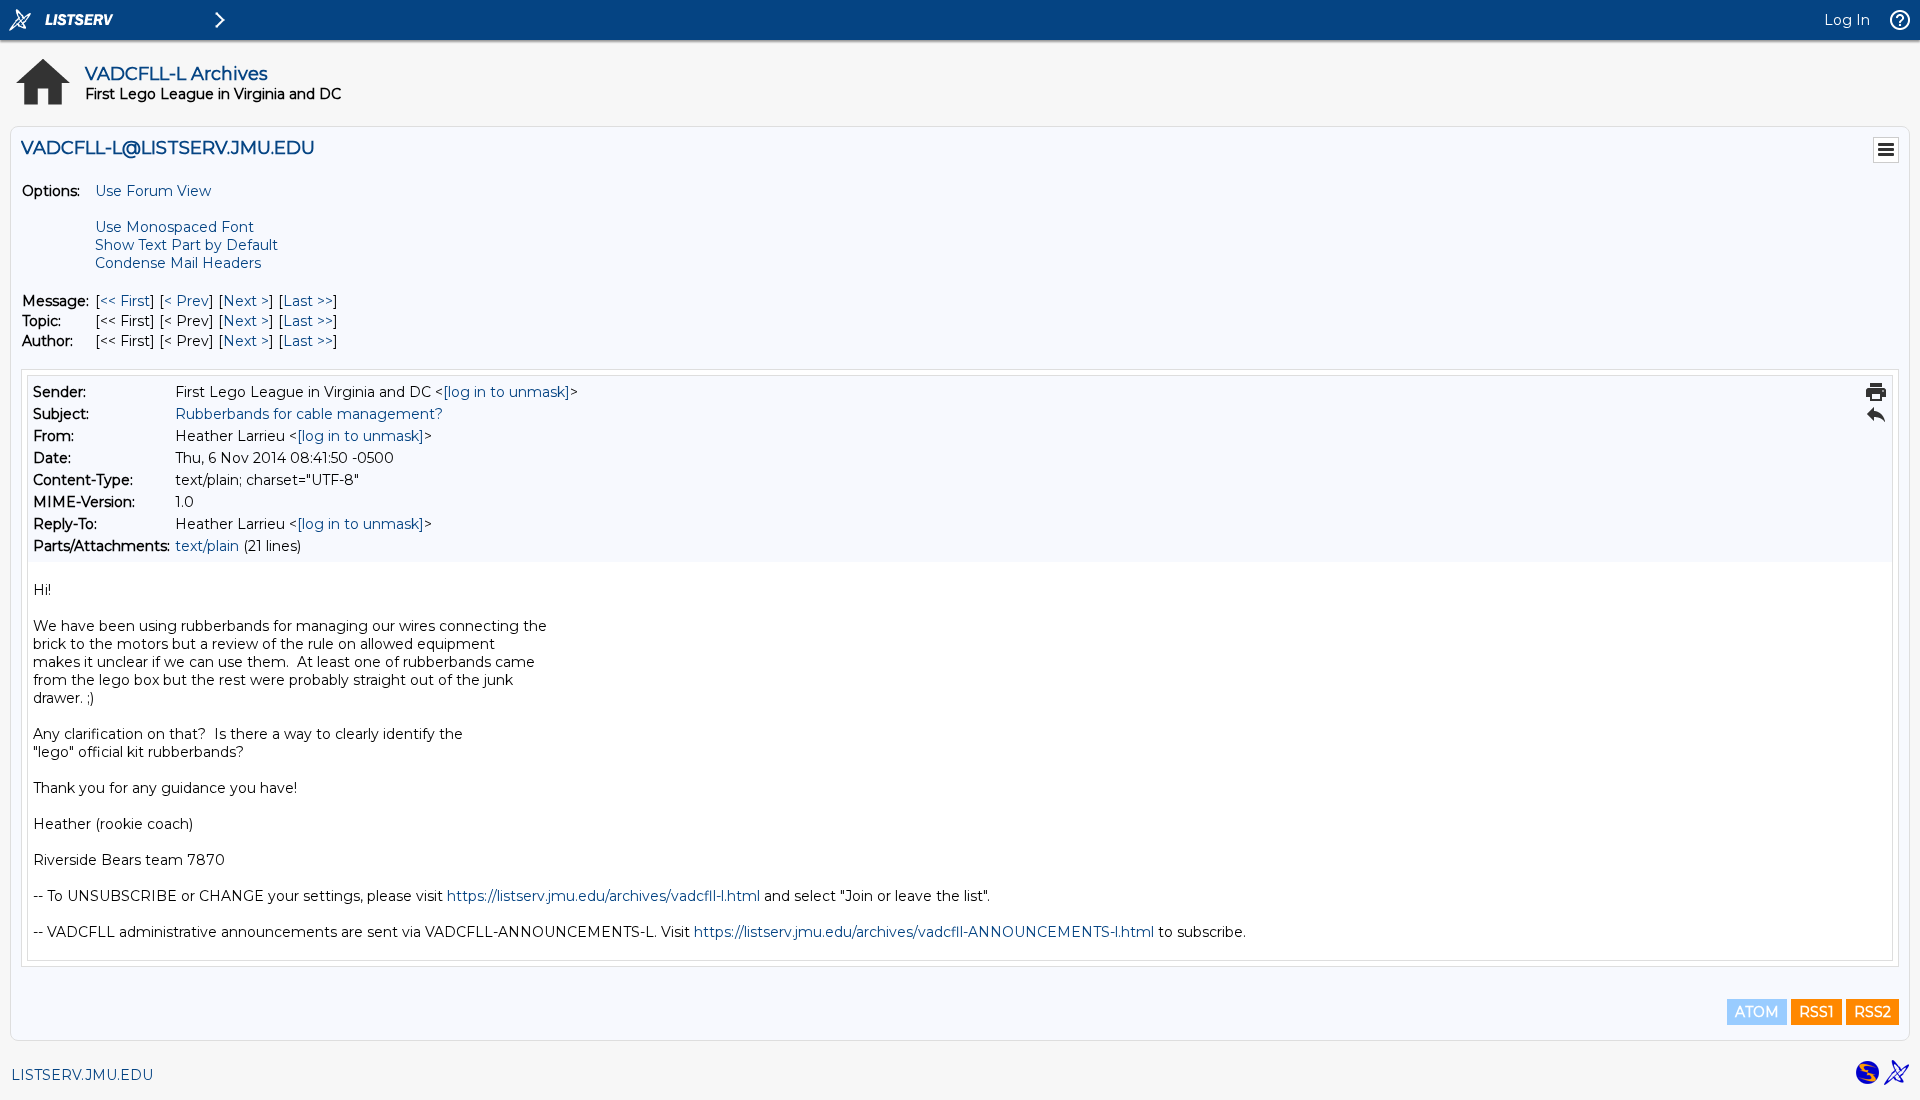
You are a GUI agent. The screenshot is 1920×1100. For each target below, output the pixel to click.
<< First (125, 301)
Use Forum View (153, 191)
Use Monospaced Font (174, 227)
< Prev (186, 301)
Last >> (308, 301)
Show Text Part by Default (186, 245)
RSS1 (1816, 1012)
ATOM (1757, 1012)
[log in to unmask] (506, 392)
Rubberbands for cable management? (309, 414)
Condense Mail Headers (178, 263)
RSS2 (1872, 1012)
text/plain (207, 546)
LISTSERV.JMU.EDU (82, 1075)
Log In (1847, 20)
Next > (246, 301)
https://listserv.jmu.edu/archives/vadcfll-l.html (603, 896)
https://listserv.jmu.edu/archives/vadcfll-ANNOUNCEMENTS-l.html (924, 932)
